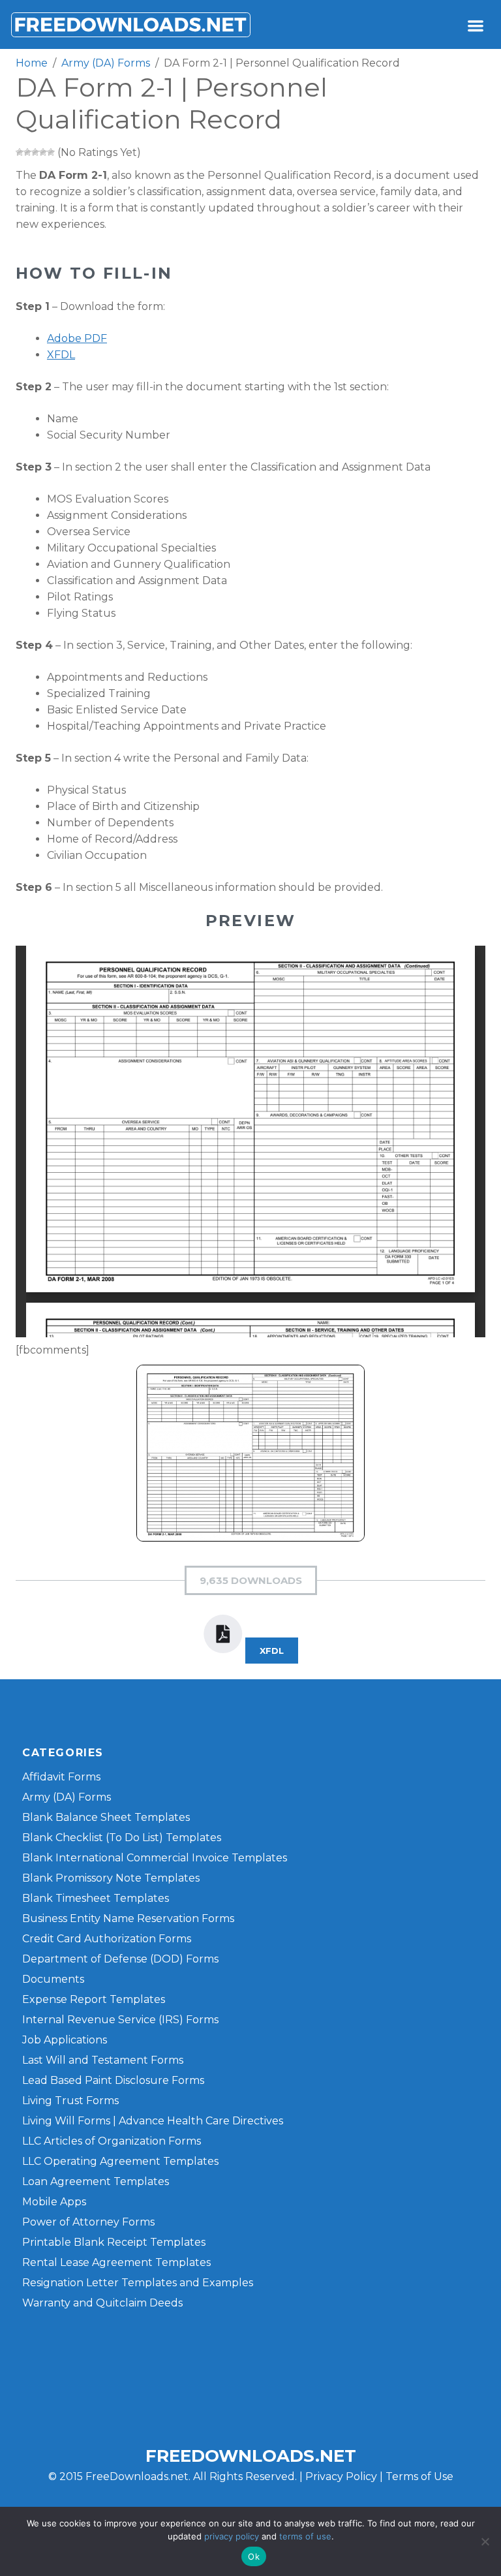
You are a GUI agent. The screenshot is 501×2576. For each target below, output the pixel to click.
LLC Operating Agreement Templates (120, 2161)
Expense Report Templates (94, 1999)
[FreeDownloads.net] (130, 24)
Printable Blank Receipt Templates (114, 2242)
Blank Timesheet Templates (96, 1898)
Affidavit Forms (61, 1777)
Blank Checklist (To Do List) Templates (122, 1838)
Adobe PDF (77, 338)
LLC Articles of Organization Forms (112, 2141)
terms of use (305, 2536)
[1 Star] (20, 152)
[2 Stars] (27, 152)
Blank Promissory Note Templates (111, 1878)
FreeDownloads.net (251, 2456)
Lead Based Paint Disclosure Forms (113, 2080)
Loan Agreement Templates (96, 2181)
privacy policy (232, 2536)
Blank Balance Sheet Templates (106, 1817)
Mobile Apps (54, 2202)
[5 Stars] (51, 152)
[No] (485, 2541)
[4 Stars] (43, 152)
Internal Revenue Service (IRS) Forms (120, 2020)
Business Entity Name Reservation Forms (128, 1918)
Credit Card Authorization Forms (107, 1939)
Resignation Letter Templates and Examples (138, 2283)
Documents (53, 1979)
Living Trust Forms (70, 2101)
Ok (254, 2556)
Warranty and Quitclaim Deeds (102, 2303)
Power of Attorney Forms (88, 2222)
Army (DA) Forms (67, 1797)
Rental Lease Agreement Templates (116, 2262)
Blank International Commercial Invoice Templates (155, 1858)
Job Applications (65, 2040)
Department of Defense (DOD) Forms (120, 1959)
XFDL (61, 355)
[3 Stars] (35, 152)
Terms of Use (419, 2476)
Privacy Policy (341, 2476)
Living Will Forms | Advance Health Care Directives (153, 2121)
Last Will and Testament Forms (103, 2060)
